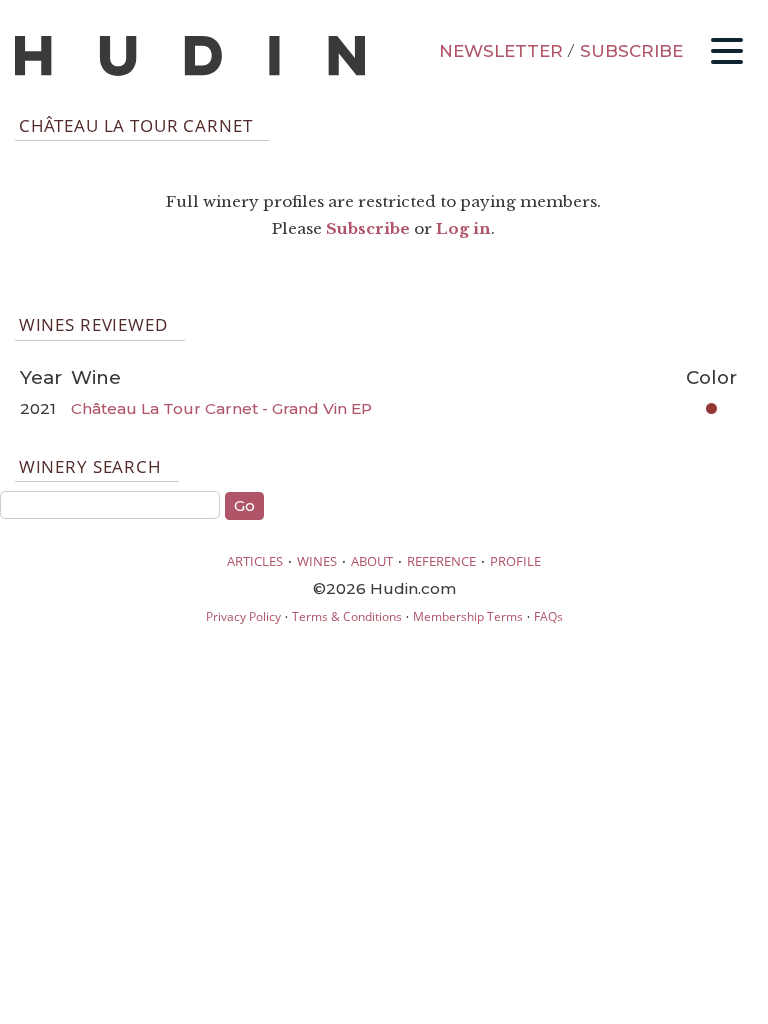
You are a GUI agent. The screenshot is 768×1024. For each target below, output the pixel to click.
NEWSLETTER (501, 51)
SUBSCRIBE (631, 51)
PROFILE (515, 561)
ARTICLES (255, 561)
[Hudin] (190, 71)
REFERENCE (441, 561)
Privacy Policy (243, 616)
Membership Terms (468, 616)
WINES (317, 561)
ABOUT (372, 561)
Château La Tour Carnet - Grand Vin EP (221, 408)
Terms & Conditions (347, 616)
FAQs (548, 616)
